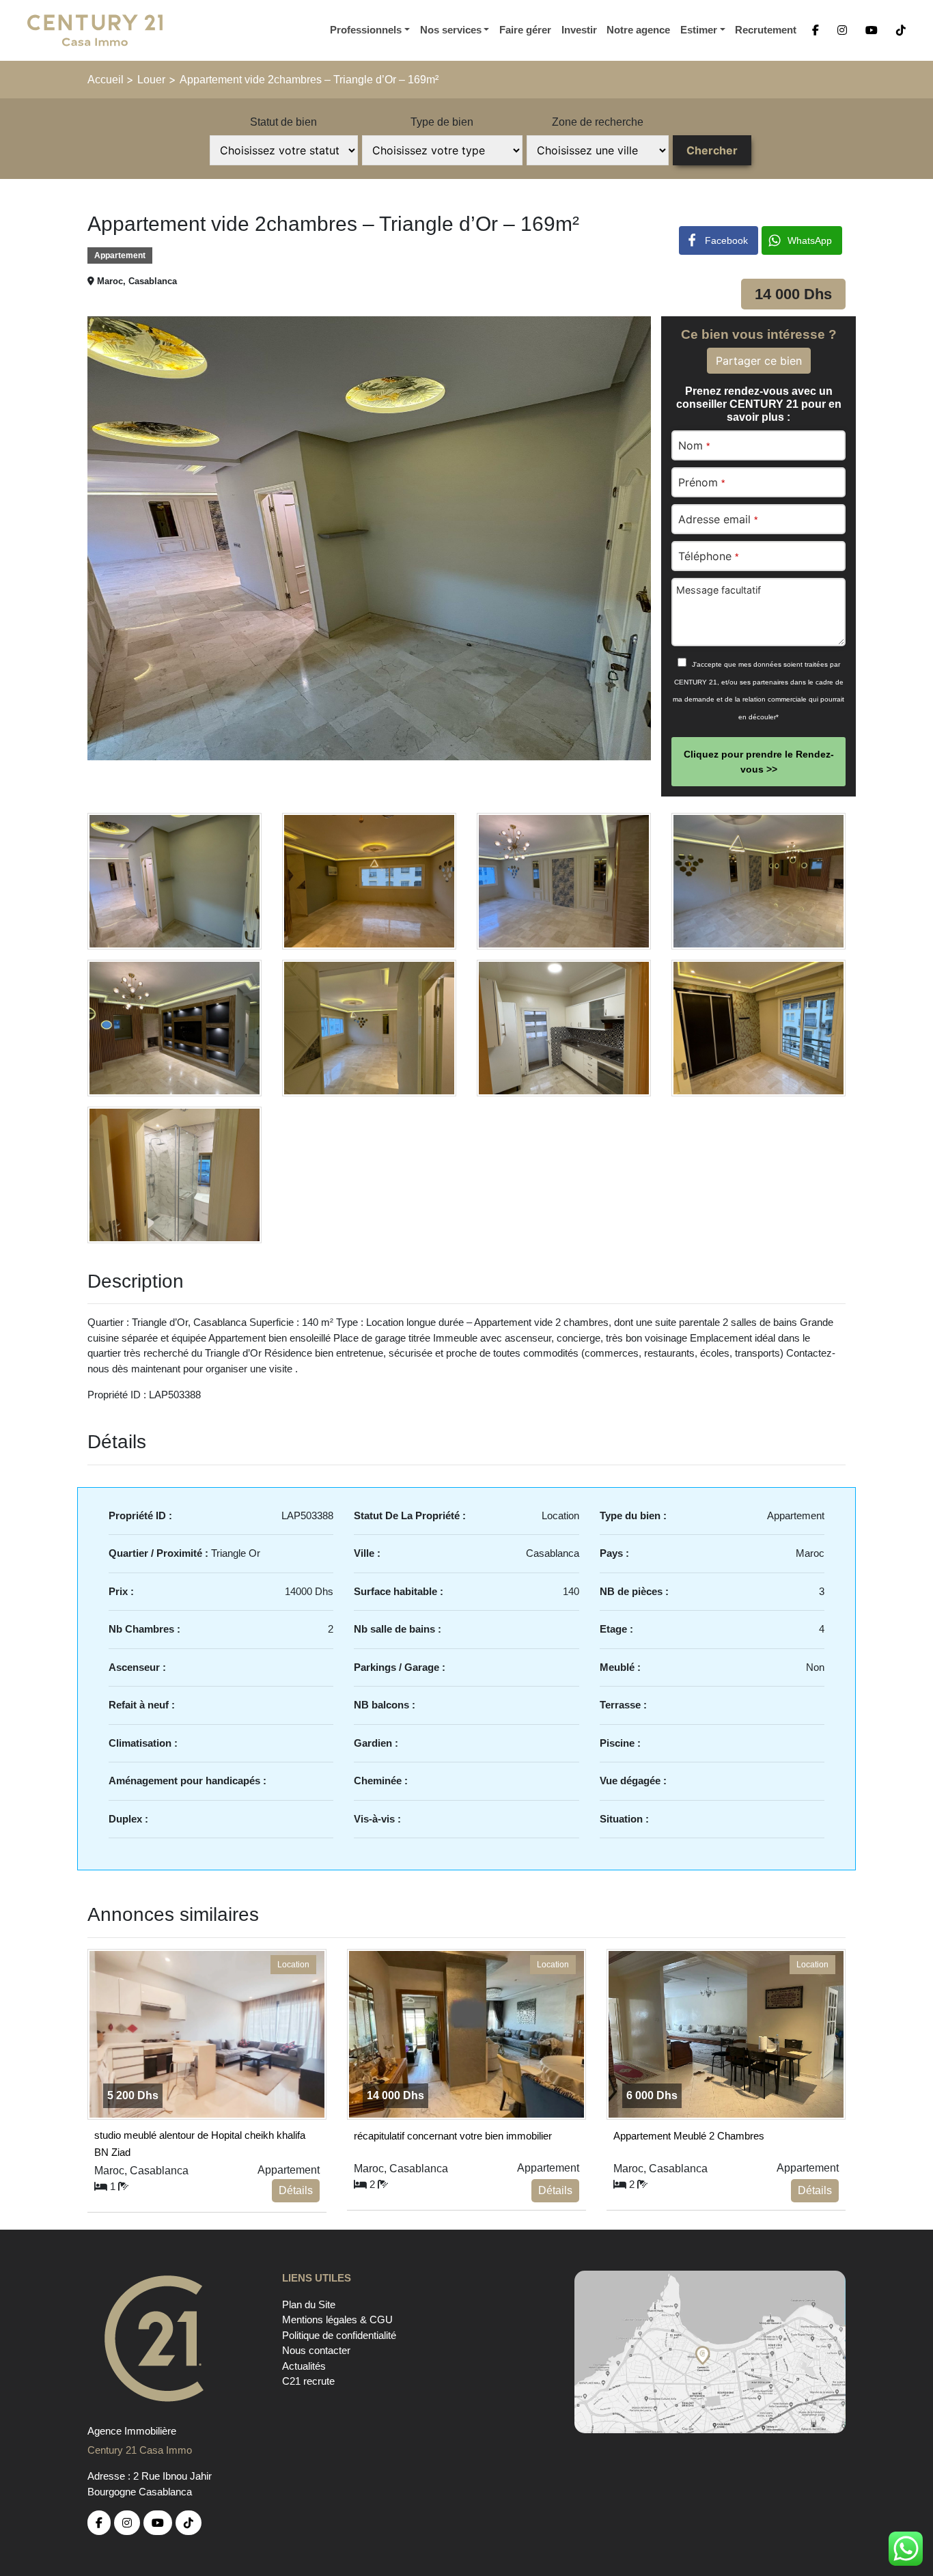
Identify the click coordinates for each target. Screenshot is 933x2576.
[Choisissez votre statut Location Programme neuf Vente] (284, 150)
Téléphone (708, 556)
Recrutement (766, 30)
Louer (151, 80)
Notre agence (638, 30)
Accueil (107, 80)
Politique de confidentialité (339, 2335)
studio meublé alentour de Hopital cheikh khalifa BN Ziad (200, 2142)
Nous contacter (316, 2350)
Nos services (451, 30)
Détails (296, 2190)
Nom (694, 445)
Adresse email (718, 519)
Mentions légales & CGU (337, 2319)
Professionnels (366, 30)
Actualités (304, 2366)
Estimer (699, 30)
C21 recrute (308, 2381)
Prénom (701, 482)
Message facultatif (719, 590)
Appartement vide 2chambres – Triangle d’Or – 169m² (309, 80)
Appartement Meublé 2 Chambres (689, 2136)
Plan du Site (309, 2304)
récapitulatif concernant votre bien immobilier (453, 2136)
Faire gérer (525, 30)
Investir (579, 30)
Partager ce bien (759, 361)
